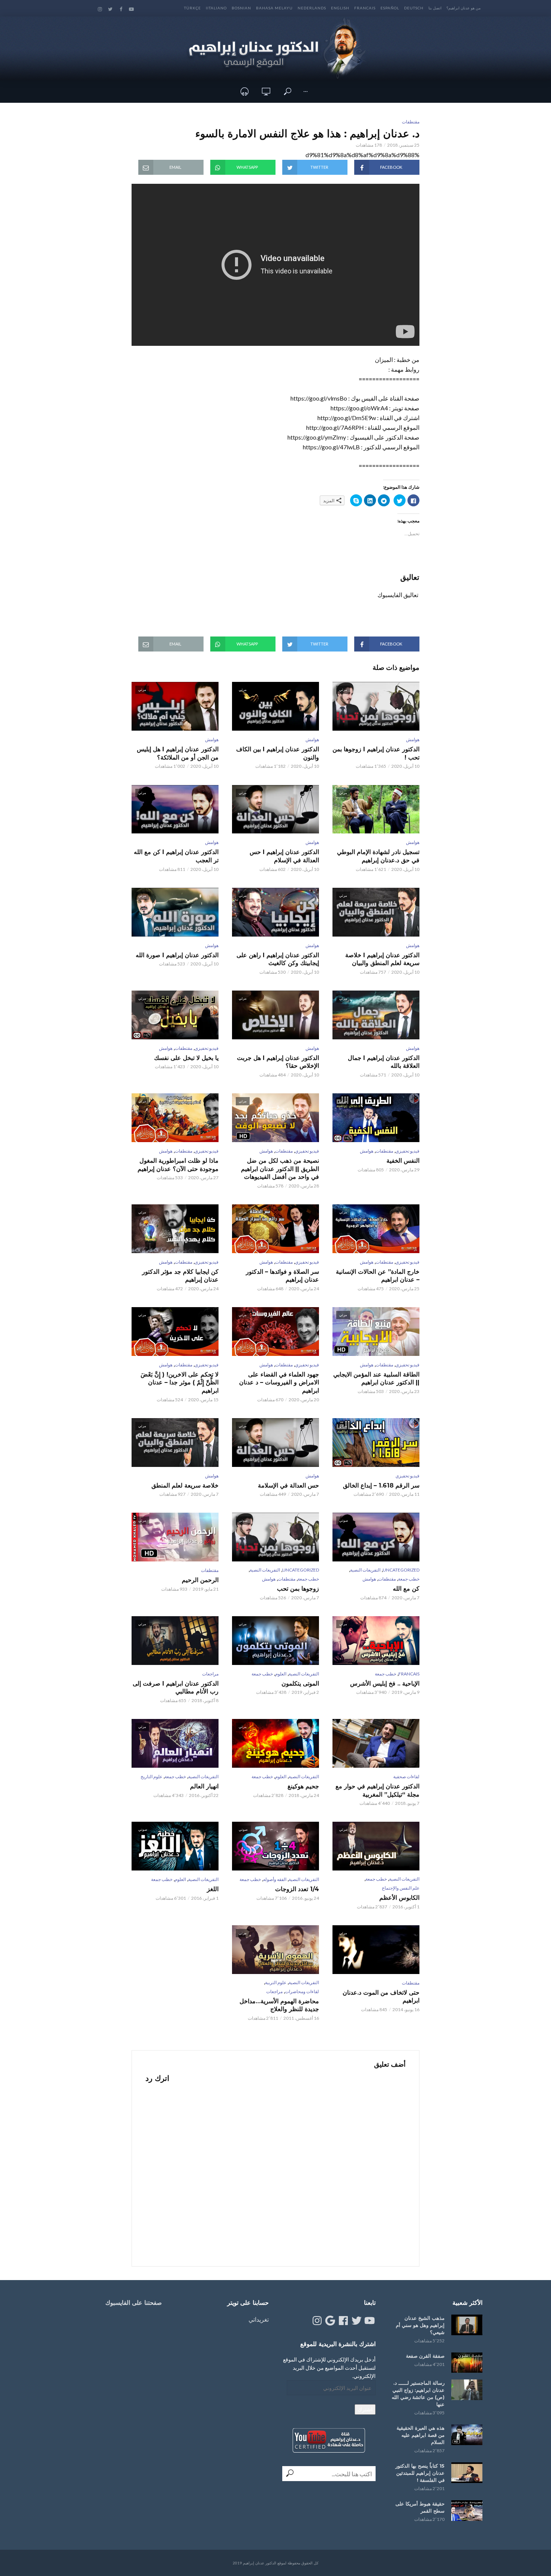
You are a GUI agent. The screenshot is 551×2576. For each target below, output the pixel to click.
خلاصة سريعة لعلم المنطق (185, 1485)
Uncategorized (401, 1570)
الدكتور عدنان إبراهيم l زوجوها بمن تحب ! (376, 753)
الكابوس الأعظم (399, 1898)
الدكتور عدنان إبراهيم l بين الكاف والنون (278, 753)
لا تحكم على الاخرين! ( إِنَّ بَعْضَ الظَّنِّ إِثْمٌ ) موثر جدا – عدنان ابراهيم (180, 1383)
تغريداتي (259, 2319)
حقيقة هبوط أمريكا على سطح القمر (420, 2507)
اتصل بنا (435, 8)
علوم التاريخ (151, 1777)
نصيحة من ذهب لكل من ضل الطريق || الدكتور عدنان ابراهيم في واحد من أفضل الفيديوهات (280, 1169)
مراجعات (210, 1674)
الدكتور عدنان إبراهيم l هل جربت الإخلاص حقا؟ (278, 1062)
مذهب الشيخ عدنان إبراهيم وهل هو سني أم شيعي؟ (420, 2325)
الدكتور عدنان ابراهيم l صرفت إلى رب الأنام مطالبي (176, 1688)
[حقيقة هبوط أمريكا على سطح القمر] (467, 2511)
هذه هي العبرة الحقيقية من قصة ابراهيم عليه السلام (421, 2435)
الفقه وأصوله (275, 1879)
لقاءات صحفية (406, 1777)
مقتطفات (411, 122)
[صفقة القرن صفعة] (467, 2363)
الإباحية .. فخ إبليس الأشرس (385, 1684)
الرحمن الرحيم (200, 1580)
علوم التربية (276, 1982)
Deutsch (414, 8)
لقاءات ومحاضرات (302, 1991)
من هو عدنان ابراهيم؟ (463, 8)
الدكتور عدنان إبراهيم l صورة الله (177, 955)
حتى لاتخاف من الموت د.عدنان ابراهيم (381, 1997)
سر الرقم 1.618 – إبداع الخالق (381, 1485)
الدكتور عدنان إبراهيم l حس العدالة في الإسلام (284, 856)
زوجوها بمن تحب (298, 1589)
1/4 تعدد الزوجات (297, 1889)
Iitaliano (216, 8)
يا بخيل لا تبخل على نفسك (186, 1058)
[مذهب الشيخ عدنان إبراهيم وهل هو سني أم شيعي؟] (467, 2325)
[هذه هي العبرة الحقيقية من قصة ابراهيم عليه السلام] (467, 2435)
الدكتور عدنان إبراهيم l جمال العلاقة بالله (384, 1062)
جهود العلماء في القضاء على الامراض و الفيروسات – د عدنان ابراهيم (279, 1383)
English (340, 8)
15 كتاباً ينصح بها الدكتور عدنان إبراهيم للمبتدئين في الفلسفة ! (420, 2473)
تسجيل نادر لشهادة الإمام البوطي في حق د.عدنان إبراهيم (378, 856)
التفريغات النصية (365, 1570)
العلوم (281, 1674)
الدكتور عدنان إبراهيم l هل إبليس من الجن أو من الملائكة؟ (178, 753)
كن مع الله (406, 1589)
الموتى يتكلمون (300, 1684)
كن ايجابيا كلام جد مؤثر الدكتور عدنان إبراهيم (180, 1276)
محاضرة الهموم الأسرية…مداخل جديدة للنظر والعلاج (279, 2005)
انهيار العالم (204, 1786)
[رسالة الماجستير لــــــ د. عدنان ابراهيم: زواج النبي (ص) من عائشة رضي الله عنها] (467, 2390)
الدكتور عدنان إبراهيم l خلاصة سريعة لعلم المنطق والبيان (382, 959)
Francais (365, 8)
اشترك (365, 2409)
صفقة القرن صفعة (425, 2356)
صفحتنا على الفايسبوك (134, 2303)
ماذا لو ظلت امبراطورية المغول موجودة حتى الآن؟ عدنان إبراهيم (178, 1165)
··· (305, 91)
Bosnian (241, 8)
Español (390, 8)
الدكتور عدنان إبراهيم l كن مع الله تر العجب (176, 856)
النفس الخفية (403, 1161)
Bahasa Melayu (274, 8)
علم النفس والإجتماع (401, 1888)
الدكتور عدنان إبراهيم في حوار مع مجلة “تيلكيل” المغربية (377, 1790)
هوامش (413, 739)
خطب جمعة (409, 1579)
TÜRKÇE (192, 8)
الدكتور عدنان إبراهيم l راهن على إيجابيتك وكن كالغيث (278, 959)
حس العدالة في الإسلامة (288, 1485)
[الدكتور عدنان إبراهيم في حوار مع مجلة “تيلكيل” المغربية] (376, 1743)
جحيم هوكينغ (303, 1786)
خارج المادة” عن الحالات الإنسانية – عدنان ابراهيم (378, 1276)
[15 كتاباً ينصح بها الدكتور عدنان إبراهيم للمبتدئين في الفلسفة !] (467, 2473)
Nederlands (312, 8)
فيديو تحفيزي (207, 1048)
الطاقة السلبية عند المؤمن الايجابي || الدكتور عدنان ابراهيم (376, 1379)
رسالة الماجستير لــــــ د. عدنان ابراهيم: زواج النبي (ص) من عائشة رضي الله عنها (418, 2394)
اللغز (213, 1889)
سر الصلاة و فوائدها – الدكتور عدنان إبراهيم (282, 1276)
